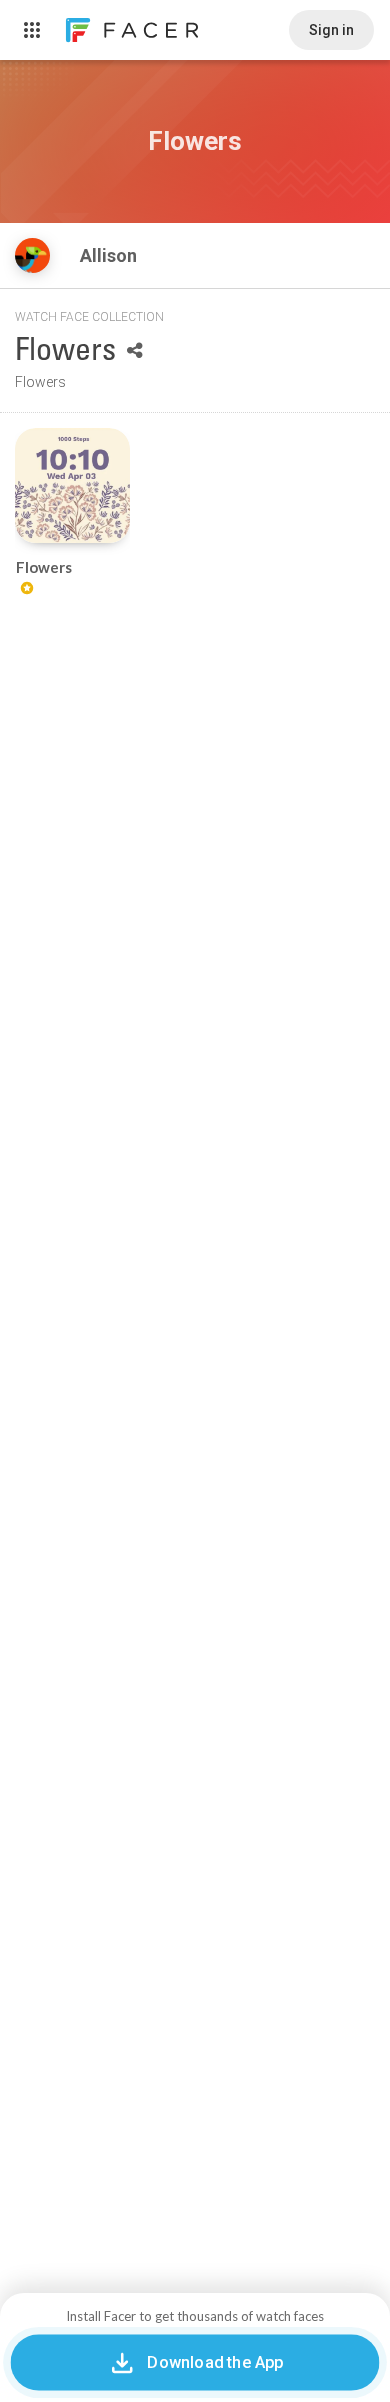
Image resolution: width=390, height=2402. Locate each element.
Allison (110, 255)
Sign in (331, 30)
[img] (32, 255)
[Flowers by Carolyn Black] (72, 485)
